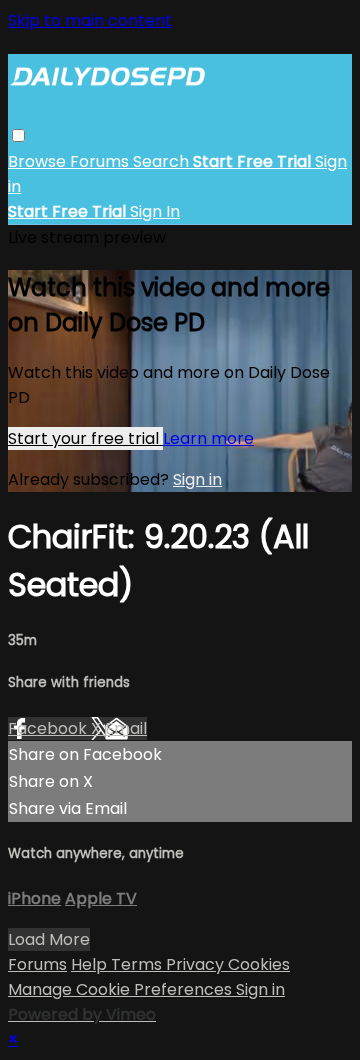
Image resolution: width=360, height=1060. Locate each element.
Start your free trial (85, 438)
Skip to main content (90, 20)
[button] (18, 135)
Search (163, 161)
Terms (138, 964)
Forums (101, 161)
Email (126, 728)
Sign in (197, 479)
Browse (39, 161)
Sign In (155, 211)
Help (91, 964)
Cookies (259, 964)
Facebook (49, 728)
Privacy (197, 964)
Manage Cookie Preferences (122, 989)
